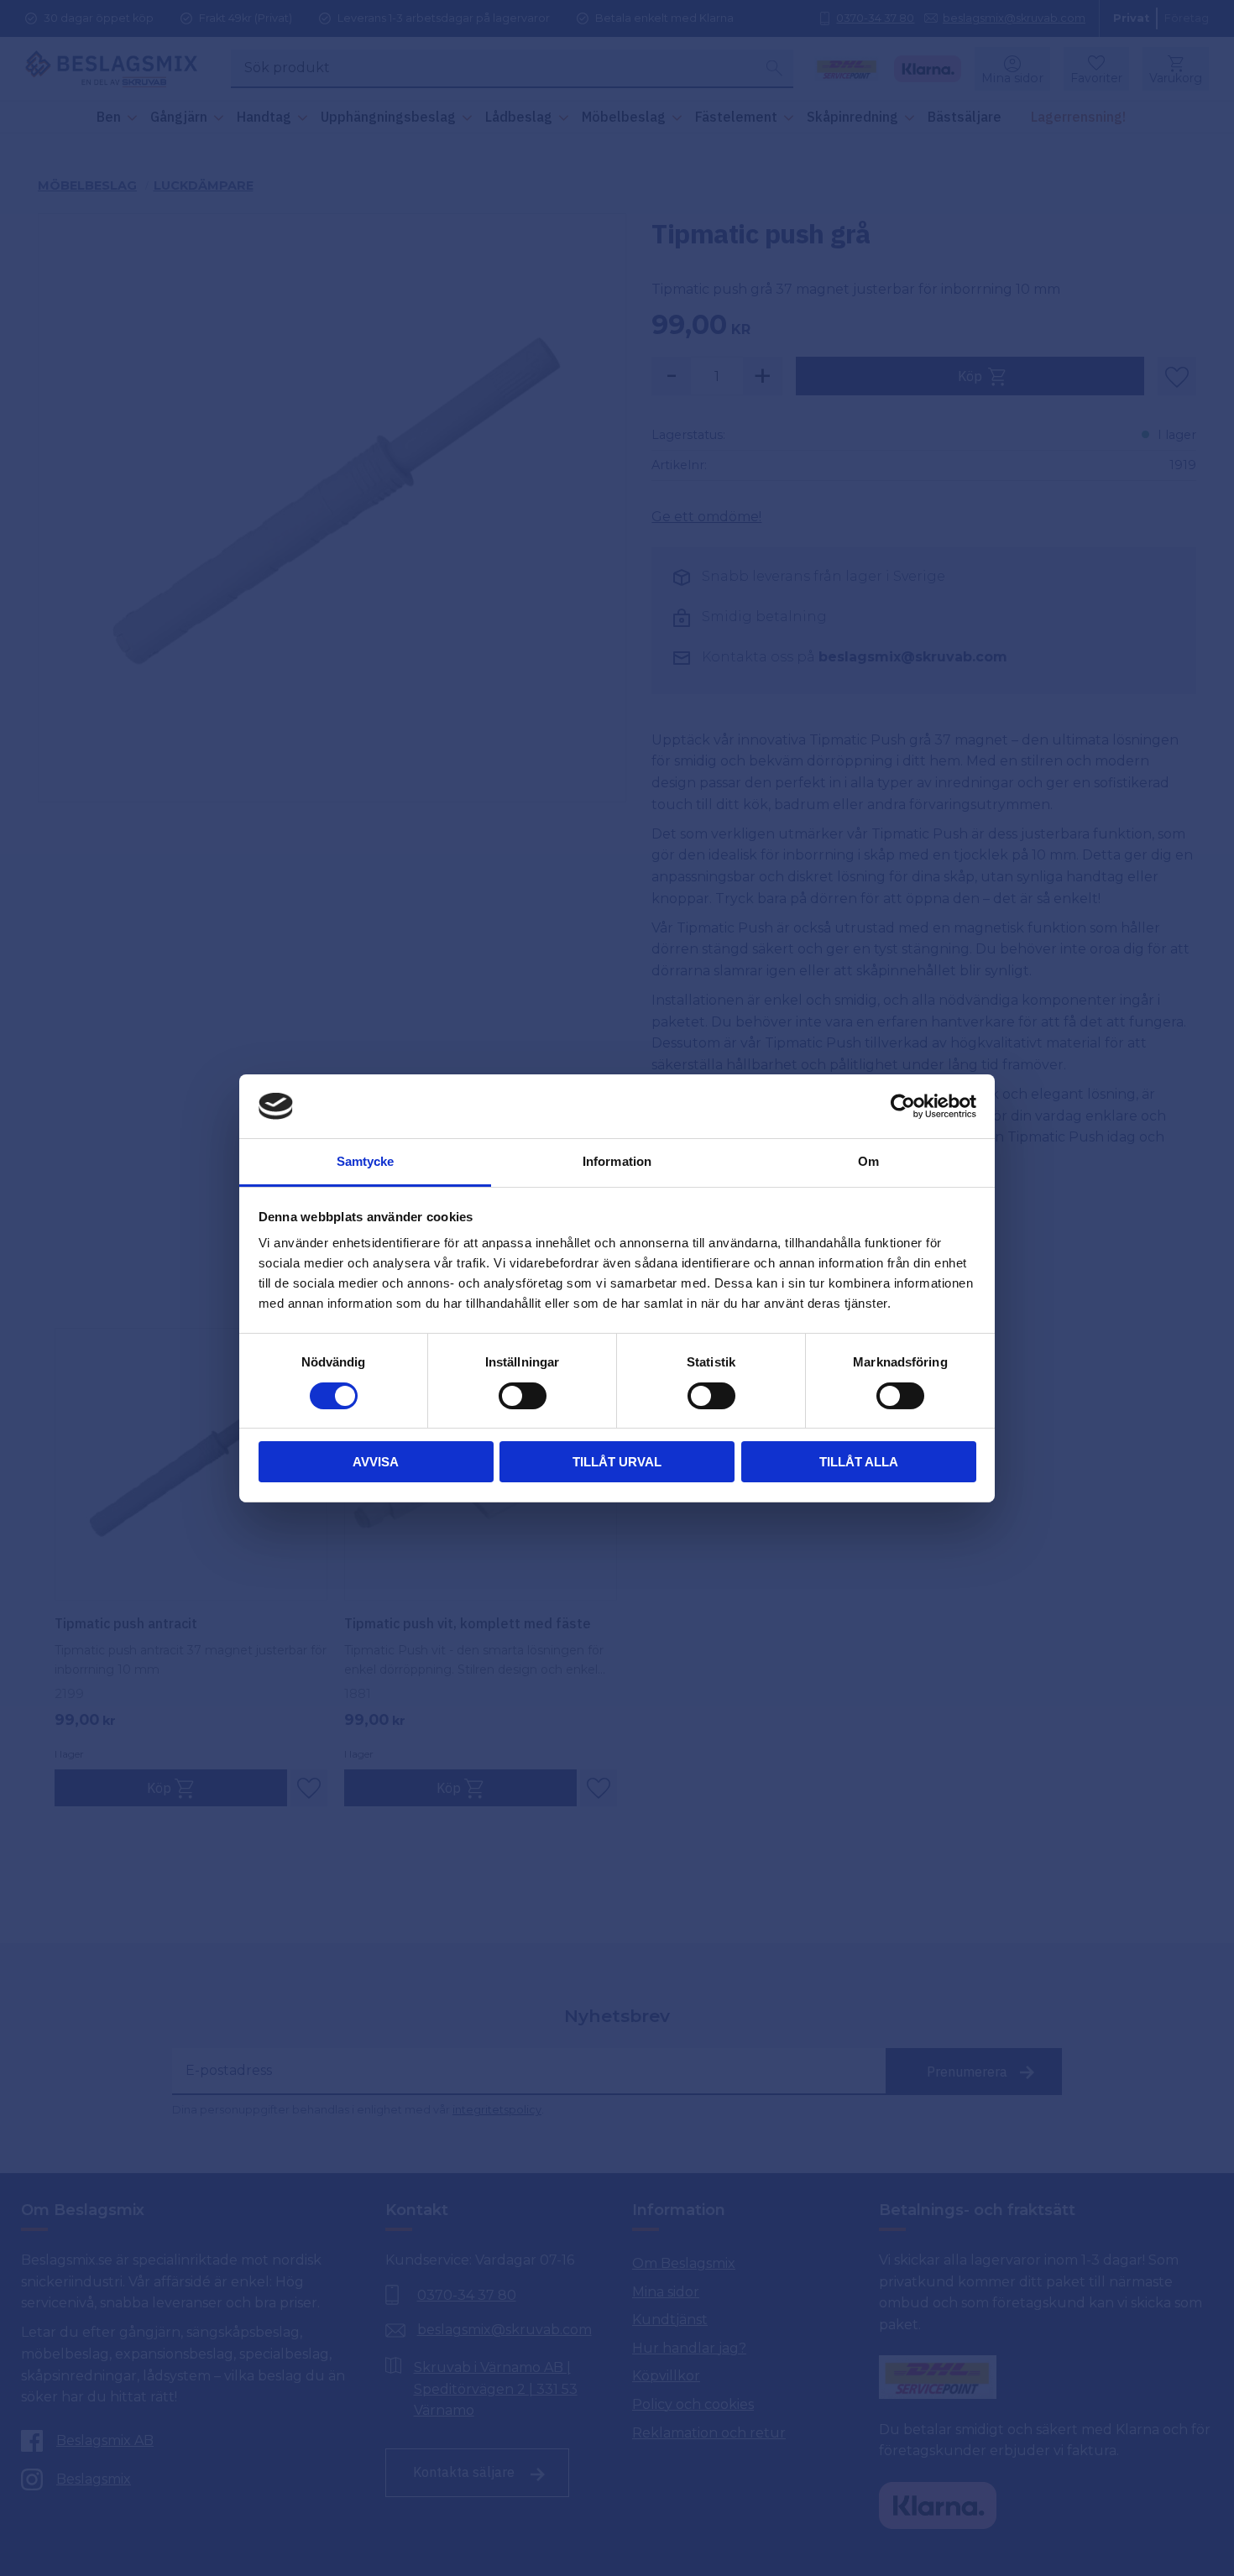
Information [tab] (617, 1161)
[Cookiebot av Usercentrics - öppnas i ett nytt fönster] (903, 1106)
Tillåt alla (859, 1462)
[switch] (523, 1396)
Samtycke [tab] (366, 1161)
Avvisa (376, 1462)
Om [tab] (868, 1161)
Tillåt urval (617, 1462)
